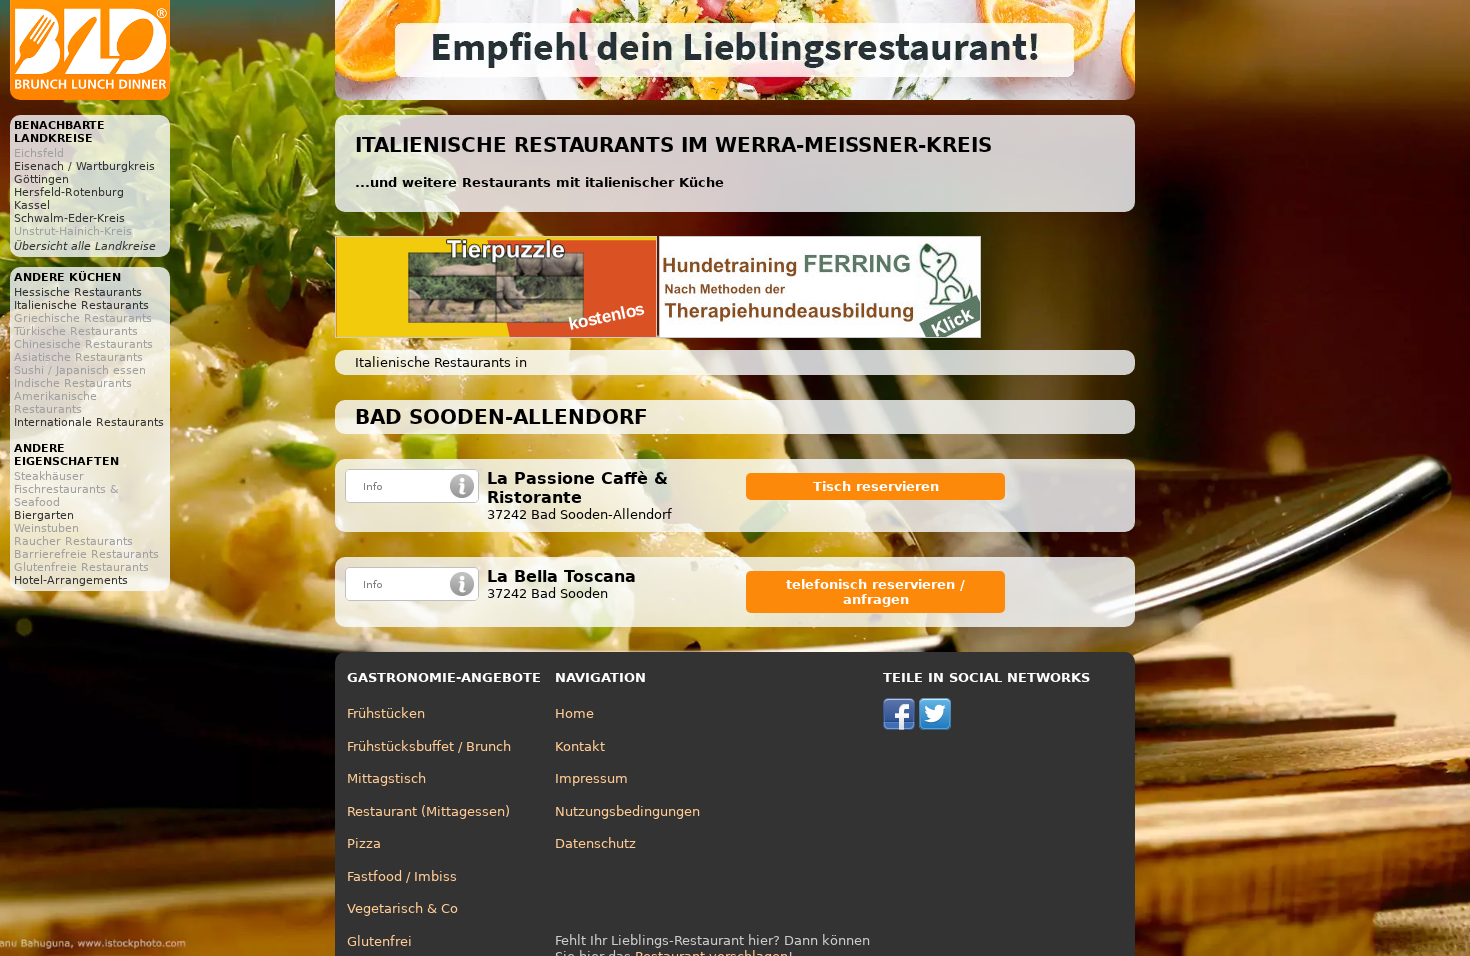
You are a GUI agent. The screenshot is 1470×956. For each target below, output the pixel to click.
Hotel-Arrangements (71, 580)
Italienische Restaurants (81, 305)
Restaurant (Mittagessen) (428, 811)
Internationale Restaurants (89, 422)
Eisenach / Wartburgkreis (84, 166)
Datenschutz (595, 843)
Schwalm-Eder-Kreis (69, 218)
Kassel (32, 205)
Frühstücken (386, 713)
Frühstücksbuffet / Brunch (429, 746)
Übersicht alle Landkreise (85, 246)
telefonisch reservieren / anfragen (875, 592)
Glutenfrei (379, 941)
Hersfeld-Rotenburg (69, 192)
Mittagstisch (386, 778)
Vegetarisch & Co (402, 908)
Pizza (364, 843)
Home (574, 713)
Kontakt (580, 746)
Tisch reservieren (876, 486)
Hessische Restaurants (78, 292)
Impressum (591, 778)
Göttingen (41, 179)
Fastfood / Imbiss (402, 876)
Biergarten (44, 515)
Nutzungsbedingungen (627, 811)
